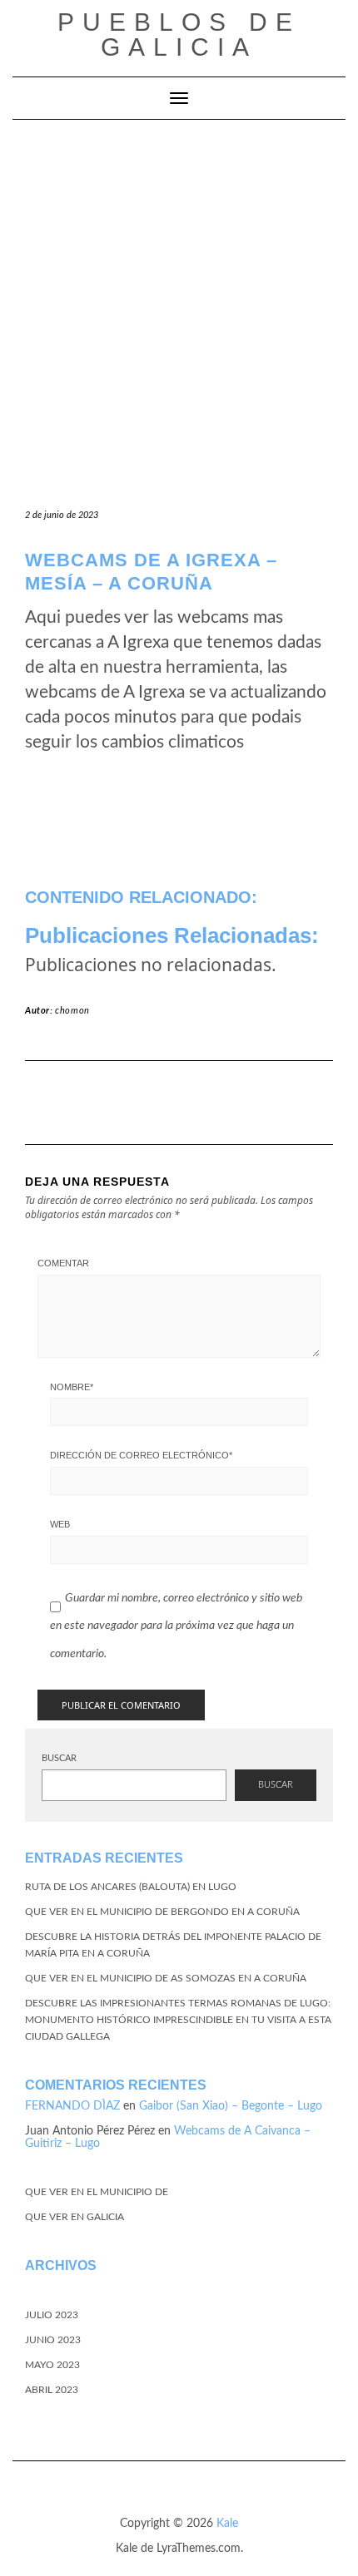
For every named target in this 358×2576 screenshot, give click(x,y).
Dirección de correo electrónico (141, 1455)
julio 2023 (52, 2315)
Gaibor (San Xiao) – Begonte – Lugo (231, 2106)
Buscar (59, 1758)
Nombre (72, 1387)
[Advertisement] (179, 307)
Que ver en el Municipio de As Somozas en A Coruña (166, 1978)
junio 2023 (53, 2340)
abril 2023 (52, 2390)
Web (60, 1524)
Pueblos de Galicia (179, 35)
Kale (227, 2524)
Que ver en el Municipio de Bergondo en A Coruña (162, 1912)
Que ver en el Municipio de (97, 2192)
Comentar (63, 1263)
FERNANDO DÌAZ (72, 2106)
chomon (72, 1011)
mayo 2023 (52, 2365)
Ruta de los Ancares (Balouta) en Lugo (131, 1887)
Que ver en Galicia (75, 2217)
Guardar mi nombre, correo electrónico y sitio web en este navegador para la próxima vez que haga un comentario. (176, 1626)
